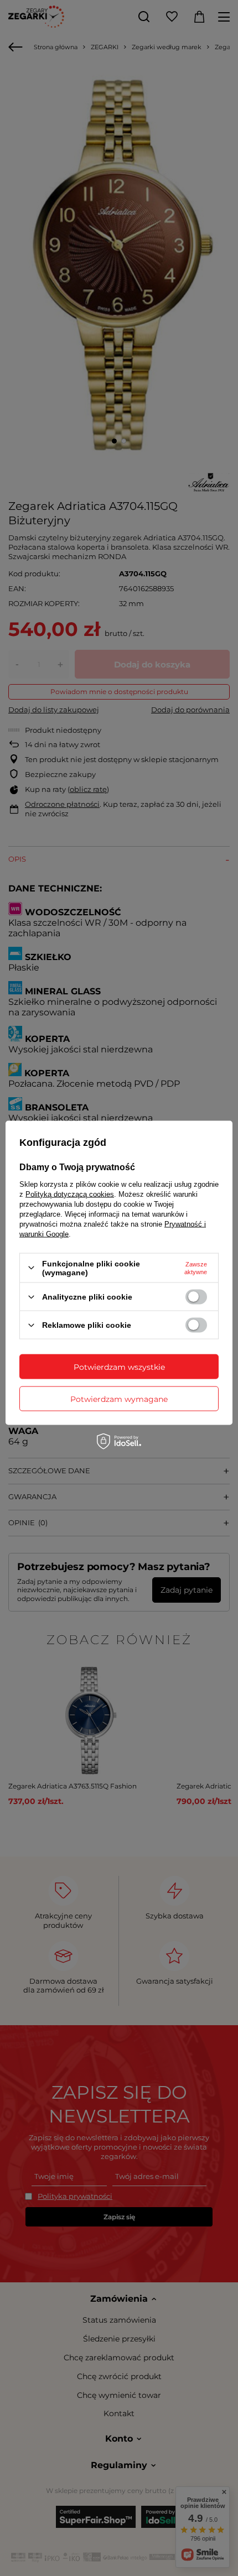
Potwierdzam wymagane (119, 1399)
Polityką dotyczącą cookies (70, 1194)
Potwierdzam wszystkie (119, 1367)
